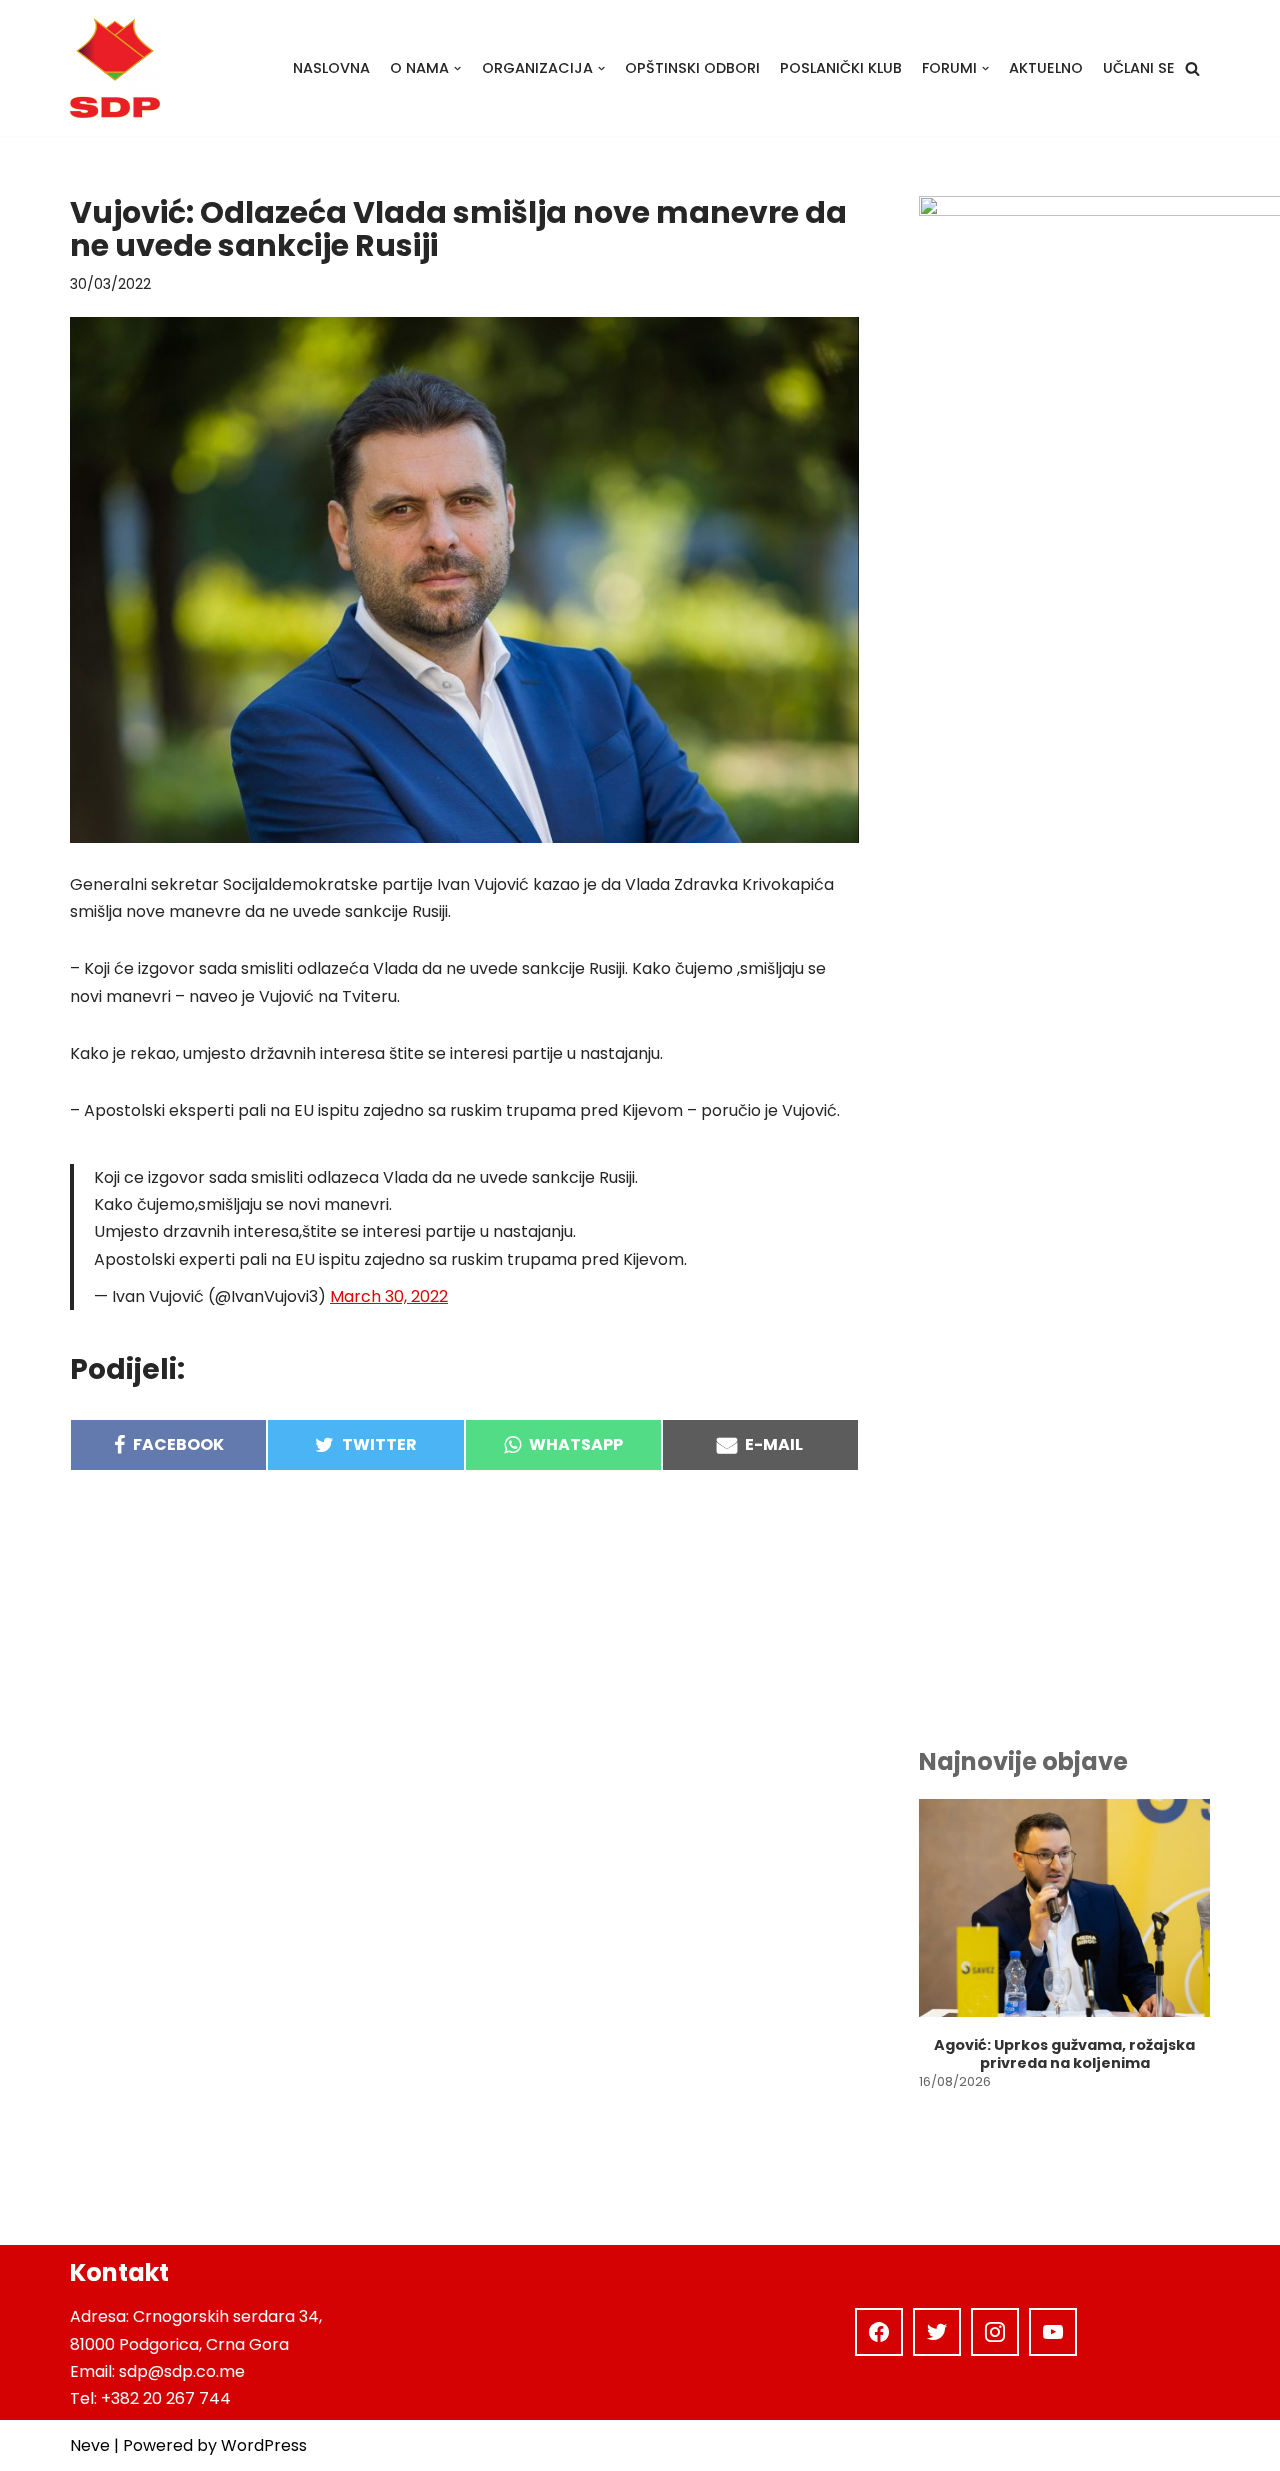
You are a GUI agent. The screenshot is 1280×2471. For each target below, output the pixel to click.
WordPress (264, 2445)
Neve (90, 2445)
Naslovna (331, 68)
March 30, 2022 (389, 1296)
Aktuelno (1046, 68)
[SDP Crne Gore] (115, 68)
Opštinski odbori (692, 68)
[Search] (1192, 68)
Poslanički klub (841, 68)
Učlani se (1139, 68)
